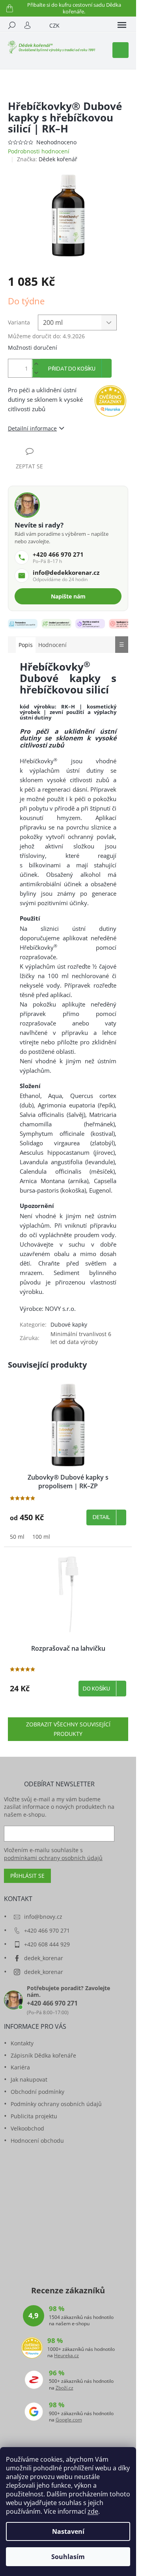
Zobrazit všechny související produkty (68, 1729)
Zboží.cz (64, 2388)
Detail (101, 1517)
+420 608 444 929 (47, 1944)
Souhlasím (68, 2557)
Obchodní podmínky (37, 2092)
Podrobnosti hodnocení (39, 151)
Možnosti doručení (33, 348)
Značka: (47, 159)
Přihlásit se (27, 1876)
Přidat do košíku (72, 369)
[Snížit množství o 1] (36, 373)
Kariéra (20, 2067)
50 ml (17, 1537)
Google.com (69, 2420)
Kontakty (22, 2043)
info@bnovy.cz (43, 1917)
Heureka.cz (66, 2356)
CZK (54, 25)
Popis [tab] (26, 645)
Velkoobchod (27, 2128)
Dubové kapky (69, 1324)
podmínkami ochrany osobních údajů (53, 1858)
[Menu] (122, 25)
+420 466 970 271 (47, 1930)
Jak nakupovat (29, 2079)
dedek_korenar (44, 1958)
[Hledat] (12, 25)
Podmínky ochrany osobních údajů (56, 2104)
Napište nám (68, 596)
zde (93, 2511)
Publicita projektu (34, 2116)
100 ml (41, 1537)
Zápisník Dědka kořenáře (43, 2055)
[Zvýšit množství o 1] (36, 364)
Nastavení (68, 2531)
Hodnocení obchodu (37, 2141)
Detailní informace (32, 428)
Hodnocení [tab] (52, 645)
